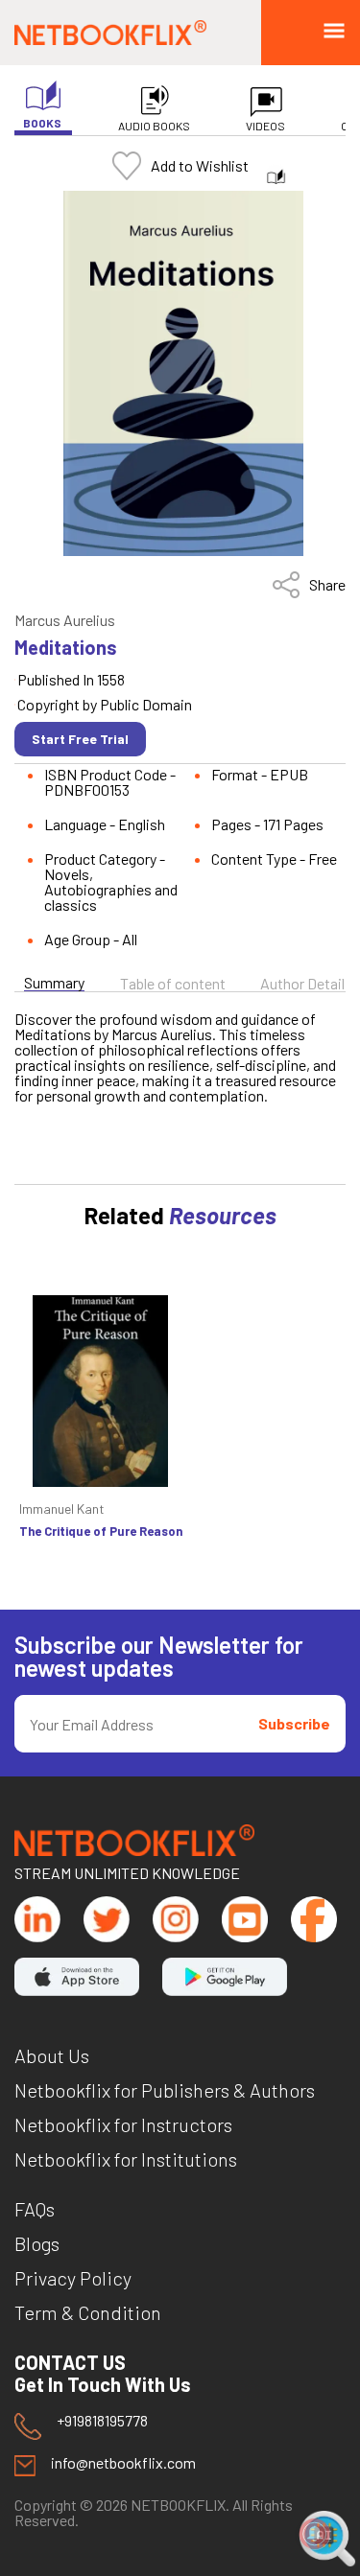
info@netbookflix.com (123, 2463)
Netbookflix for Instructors (123, 2124)
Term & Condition (88, 2312)
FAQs (35, 2209)
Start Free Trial (80, 739)
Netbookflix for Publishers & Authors (165, 2090)
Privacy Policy (73, 2278)
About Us (52, 2055)
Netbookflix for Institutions (126, 2159)
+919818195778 (102, 2421)
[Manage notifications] (315, 2534)
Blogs (37, 2243)
